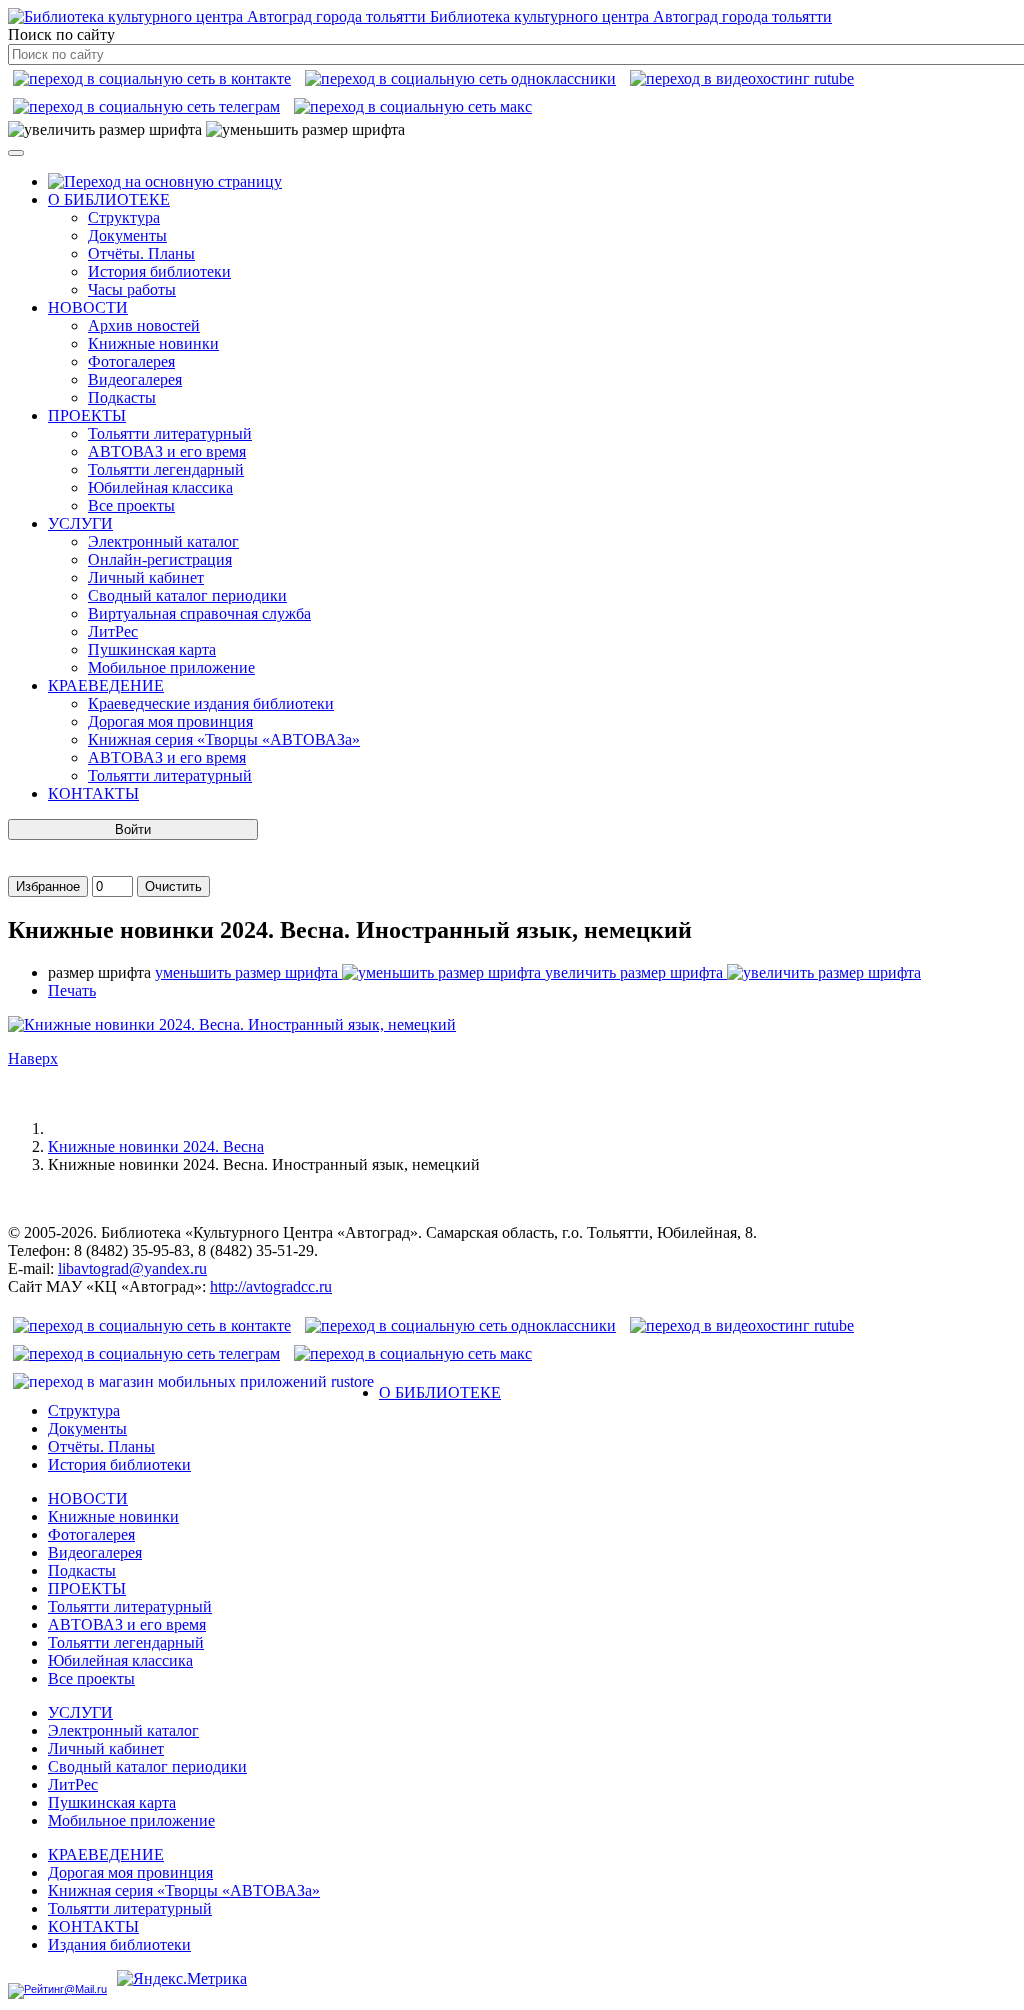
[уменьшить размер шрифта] (305, 130)
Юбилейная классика (160, 487)
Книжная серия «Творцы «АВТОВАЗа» (224, 739)
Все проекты (131, 505)
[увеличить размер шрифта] (105, 130)
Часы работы (132, 289)
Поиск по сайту (61, 34)
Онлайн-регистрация (160, 559)
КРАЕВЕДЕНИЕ (106, 685)
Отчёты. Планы (141, 253)
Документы (127, 235)
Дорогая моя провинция (170, 721)
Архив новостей (144, 325)
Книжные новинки (153, 343)
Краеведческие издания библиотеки (211, 703)
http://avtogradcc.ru (271, 1286)
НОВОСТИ (88, 307)
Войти (133, 829)
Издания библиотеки (119, 1944)
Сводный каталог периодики (187, 595)
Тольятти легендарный (166, 469)
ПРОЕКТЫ (87, 415)
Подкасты (122, 397)
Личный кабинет (146, 577)
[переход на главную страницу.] (165, 181)
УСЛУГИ (80, 523)
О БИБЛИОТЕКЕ (109, 199)
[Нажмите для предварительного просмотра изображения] (232, 1024)
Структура (124, 217)
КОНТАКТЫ (93, 793)
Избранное (48, 886)
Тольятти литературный (170, 433)
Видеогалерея (135, 379)
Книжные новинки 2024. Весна (156, 1146)
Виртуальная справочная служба (199, 613)
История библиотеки (159, 271)
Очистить (173, 886)
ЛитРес (113, 631)
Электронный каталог (163, 541)
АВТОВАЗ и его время (167, 451)
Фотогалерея (131, 361)
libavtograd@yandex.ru (132, 1268)
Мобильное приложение (171, 667)
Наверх (33, 1058)
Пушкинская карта (152, 649)
